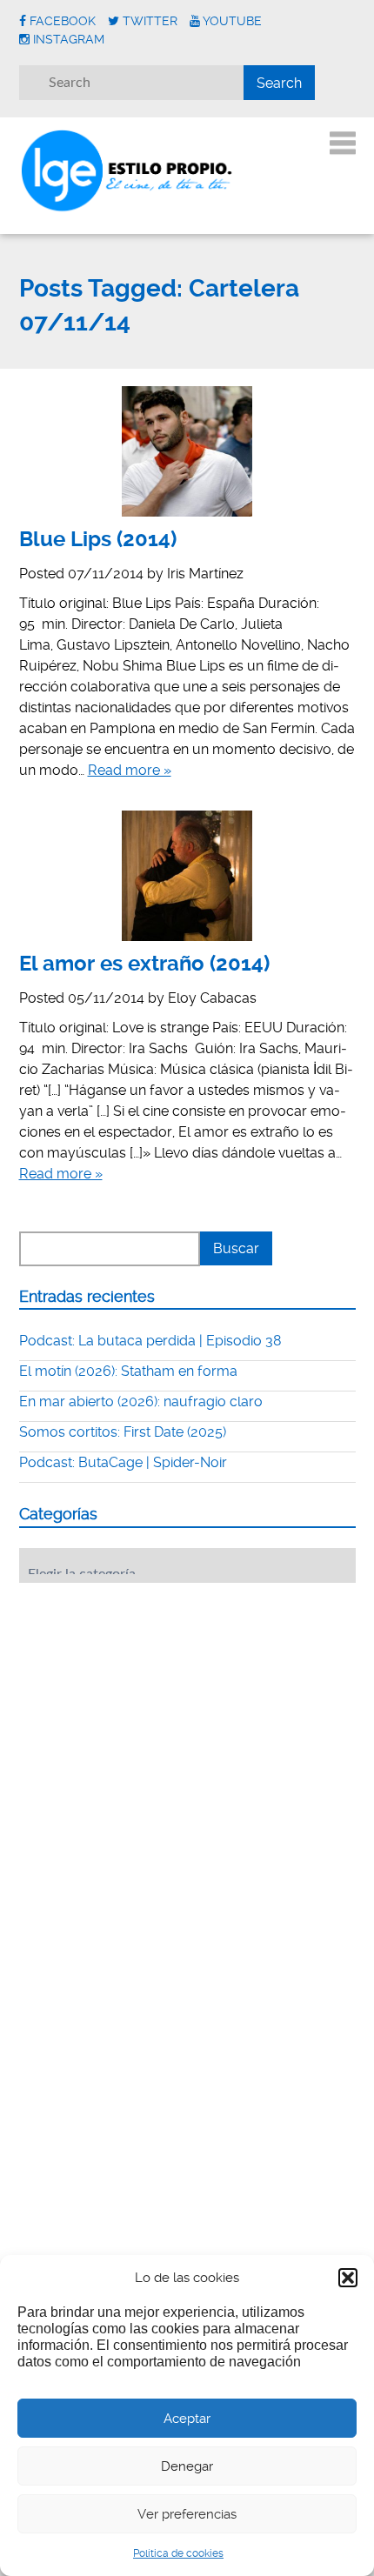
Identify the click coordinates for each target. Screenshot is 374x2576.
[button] (348, 2278)
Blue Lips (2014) (98, 539)
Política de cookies (178, 2553)
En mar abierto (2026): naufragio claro (141, 1401)
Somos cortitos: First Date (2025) (123, 1432)
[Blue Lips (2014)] (187, 451)
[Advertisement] (150, 1704)
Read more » (130, 770)
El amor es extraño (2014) (144, 964)
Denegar (187, 2466)
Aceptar (187, 2419)
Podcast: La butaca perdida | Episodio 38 (150, 1341)
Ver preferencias (187, 2514)
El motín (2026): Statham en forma (128, 1371)
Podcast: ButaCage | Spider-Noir (123, 1462)
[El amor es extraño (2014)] (187, 876)
